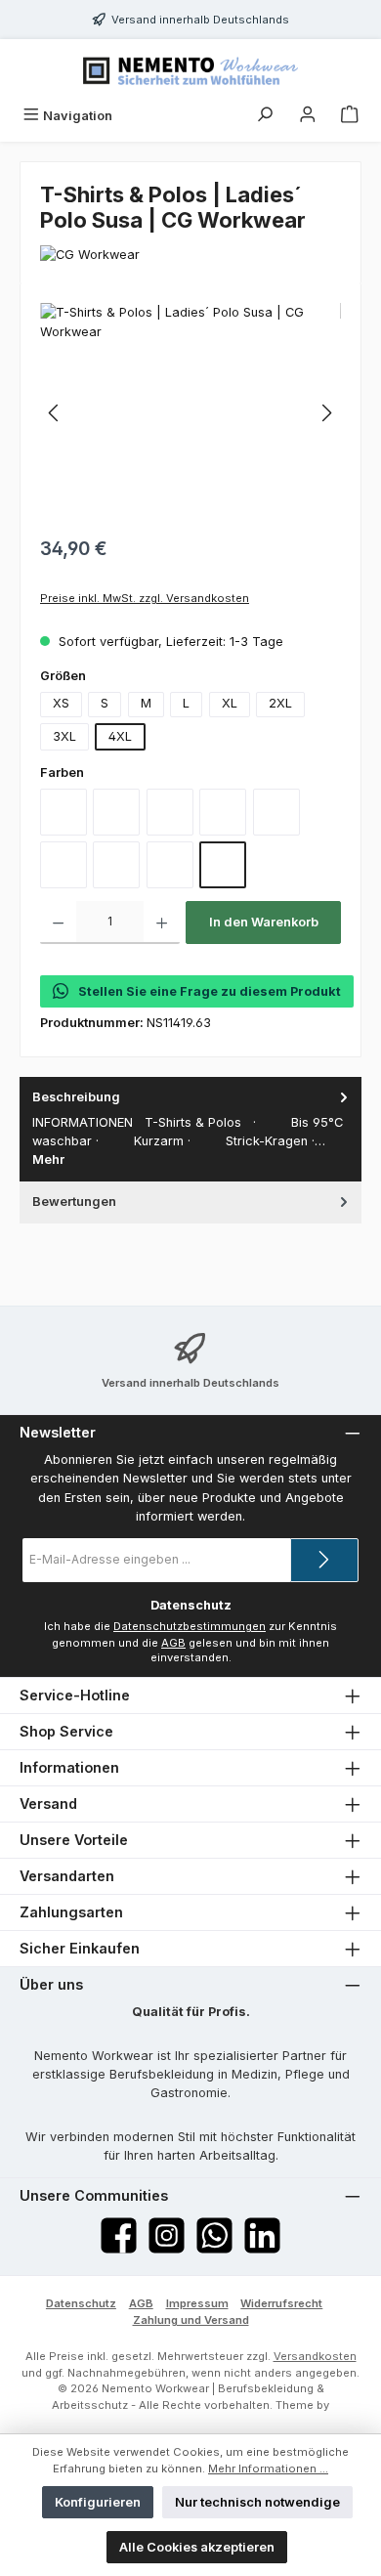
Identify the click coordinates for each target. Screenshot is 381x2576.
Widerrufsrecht (281, 2303)
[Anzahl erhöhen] (162, 923)
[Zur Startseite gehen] (190, 69)
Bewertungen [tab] (74, 1202)
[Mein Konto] (308, 116)
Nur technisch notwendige (257, 2502)
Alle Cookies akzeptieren (197, 2547)
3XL (64, 736)
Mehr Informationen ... (268, 2469)
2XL (280, 703)
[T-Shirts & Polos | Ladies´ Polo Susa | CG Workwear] (190, 413)
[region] (190, 413)
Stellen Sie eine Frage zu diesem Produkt (210, 991)
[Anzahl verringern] (58, 923)
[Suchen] (265, 116)
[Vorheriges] (55, 413)
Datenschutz (81, 2303)
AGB (173, 1643)
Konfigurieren (98, 2502)
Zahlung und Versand (191, 2320)
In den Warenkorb (264, 922)
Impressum (197, 2303)
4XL (120, 736)
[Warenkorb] (350, 116)
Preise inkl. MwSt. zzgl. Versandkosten (145, 598)
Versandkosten (315, 2356)
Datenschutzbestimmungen (190, 1626)
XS (61, 703)
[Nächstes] (326, 413)
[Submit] (324, 1560)
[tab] (190, 1129)
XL (230, 703)
